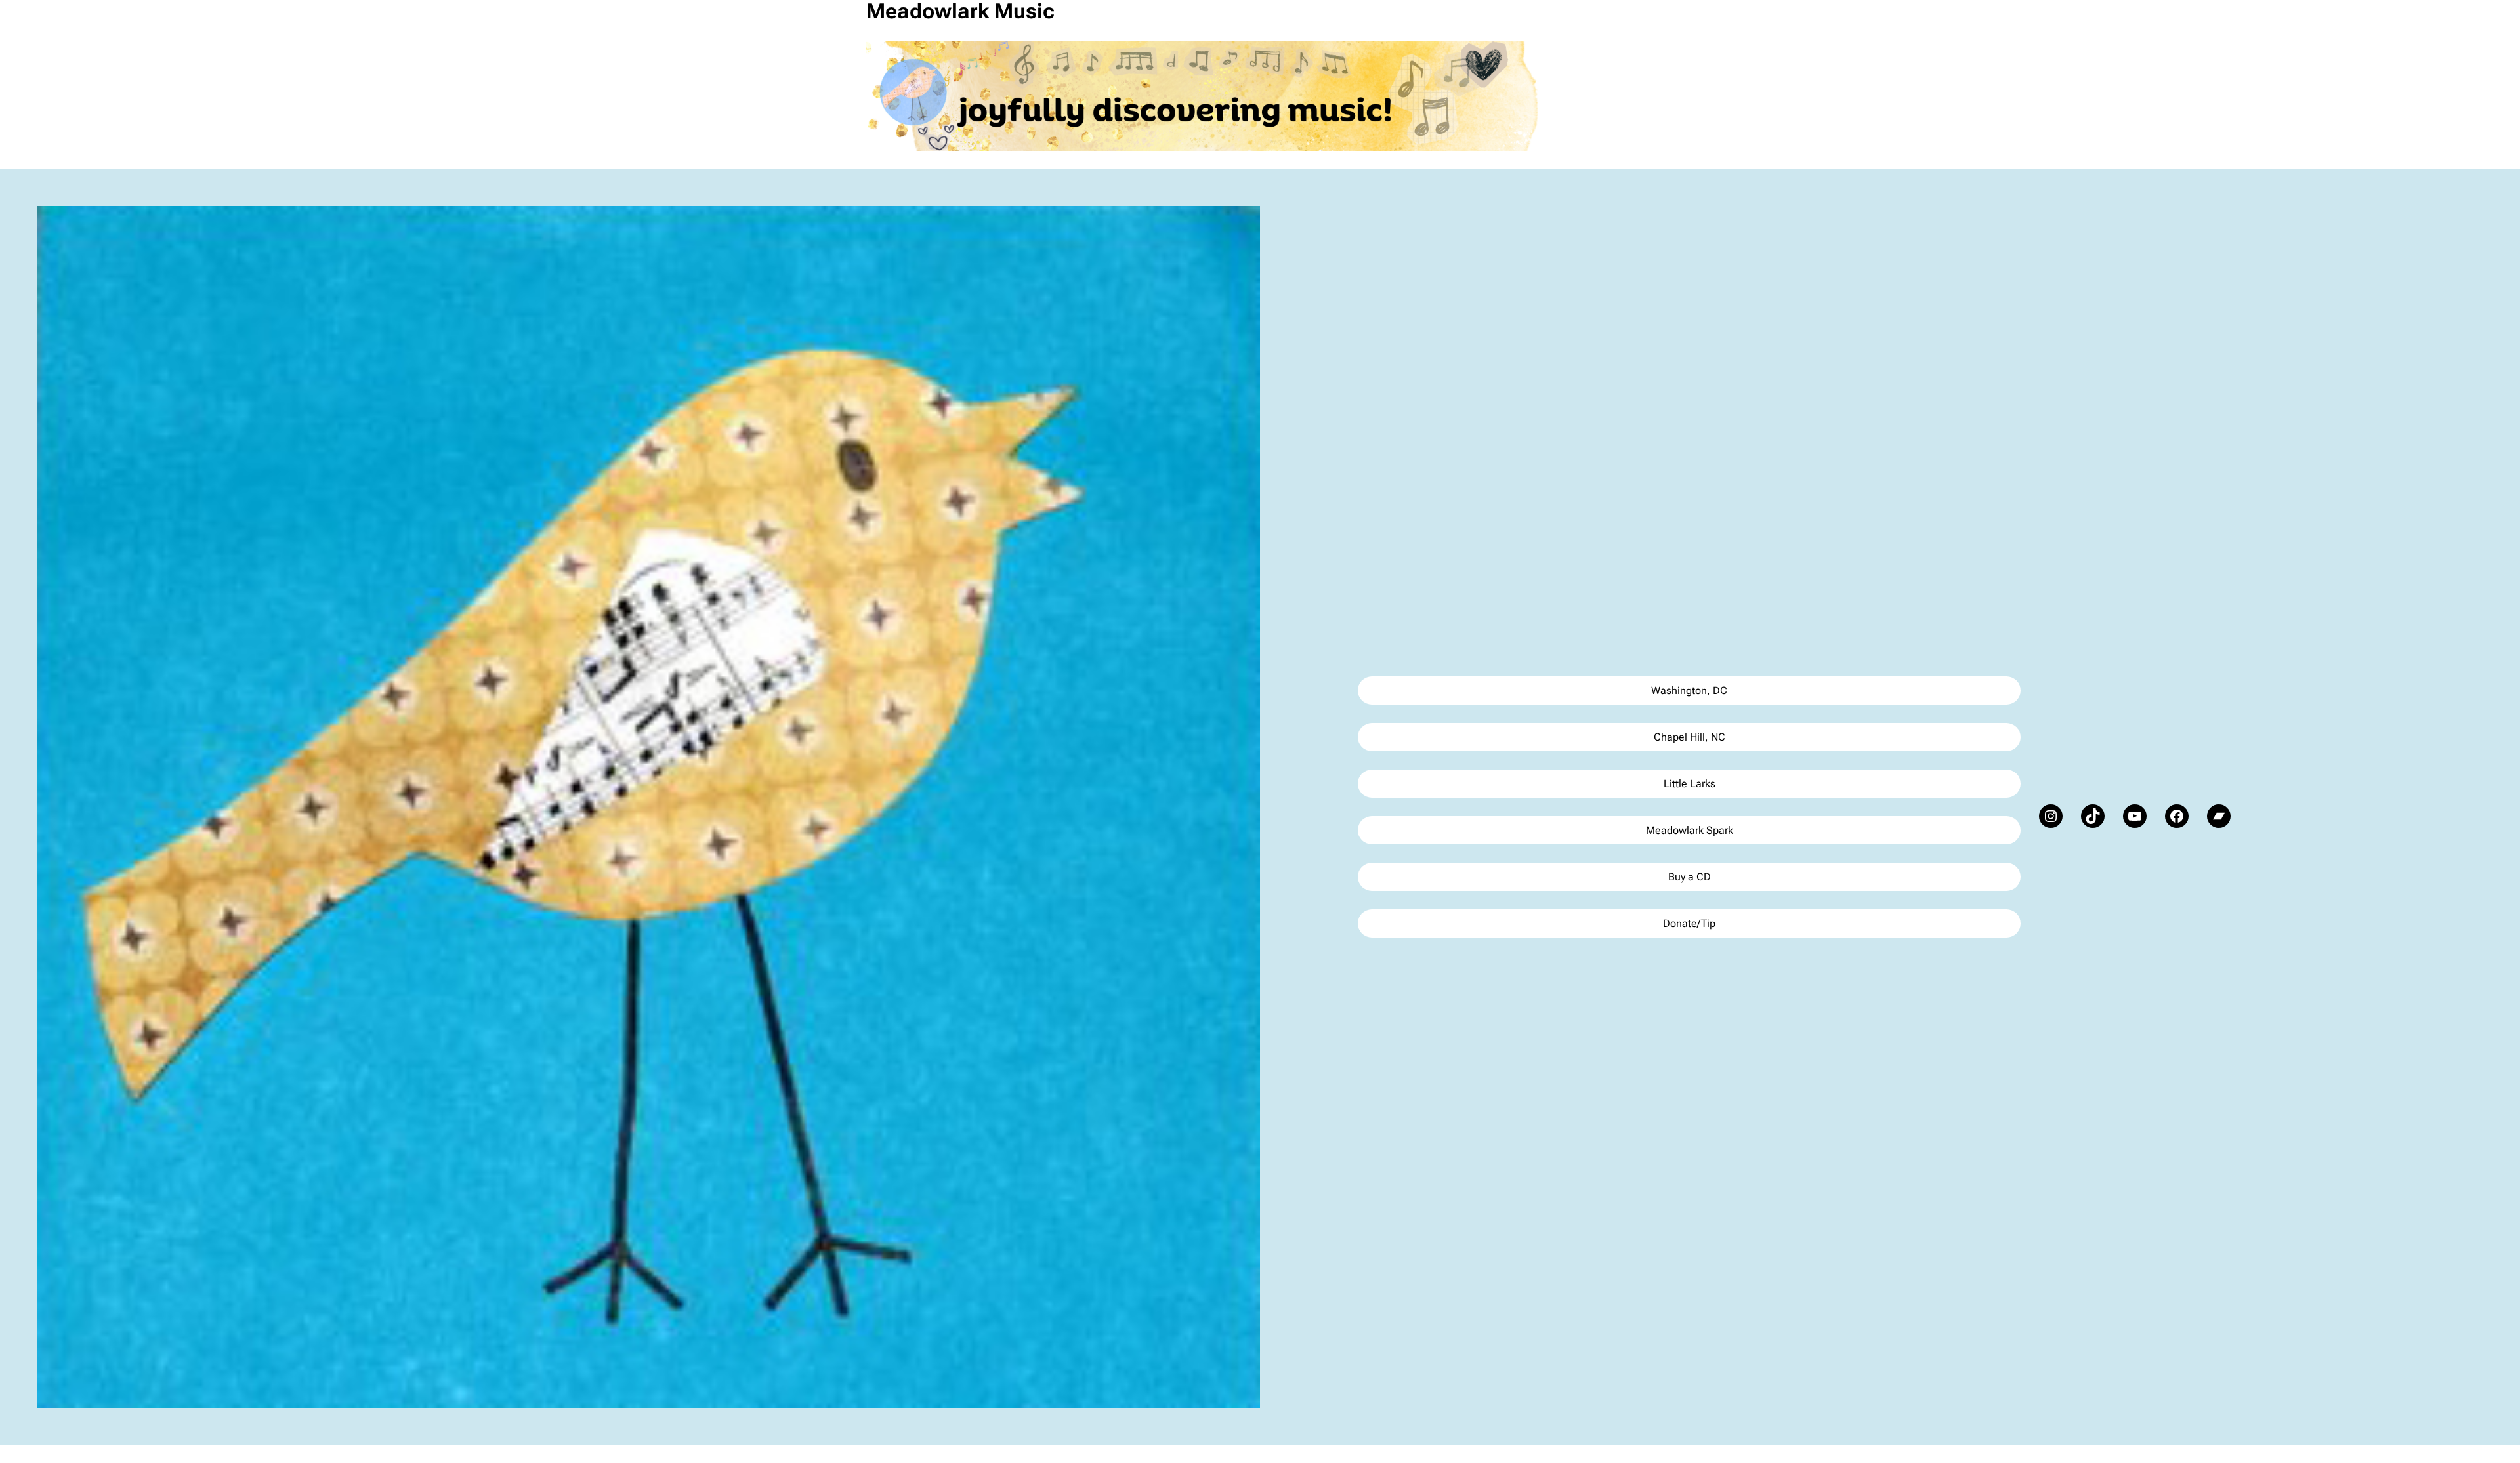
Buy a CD (1690, 877)
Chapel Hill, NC (1690, 737)
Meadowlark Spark (1690, 830)
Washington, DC (1689, 690)
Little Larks (1690, 784)
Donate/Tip (1689, 923)
